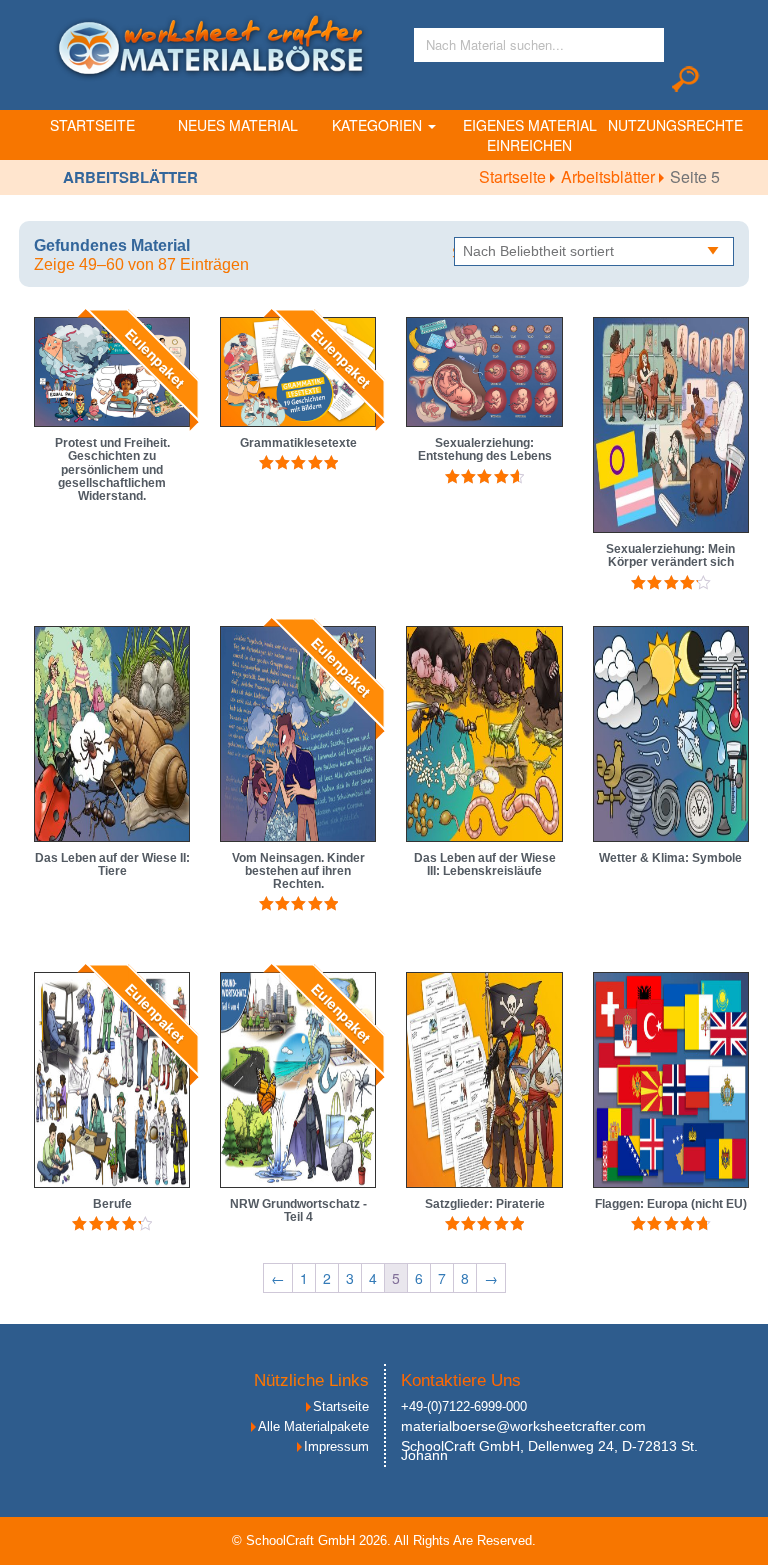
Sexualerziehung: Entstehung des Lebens (485, 449)
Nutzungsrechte (675, 125)
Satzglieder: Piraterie (485, 1204)
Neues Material (238, 125)
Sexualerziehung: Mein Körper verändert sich (670, 555)
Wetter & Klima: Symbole (670, 858)
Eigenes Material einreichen (530, 135)
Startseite (92, 125)
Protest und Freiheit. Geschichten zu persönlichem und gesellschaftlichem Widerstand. (112, 469)
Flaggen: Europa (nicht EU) (671, 1204)
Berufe (112, 1204)
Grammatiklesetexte (298, 443)
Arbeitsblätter (610, 176)
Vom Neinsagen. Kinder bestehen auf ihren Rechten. (298, 871)
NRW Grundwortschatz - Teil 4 (298, 1210)
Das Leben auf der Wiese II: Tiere (112, 864)
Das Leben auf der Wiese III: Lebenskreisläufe (485, 864)
